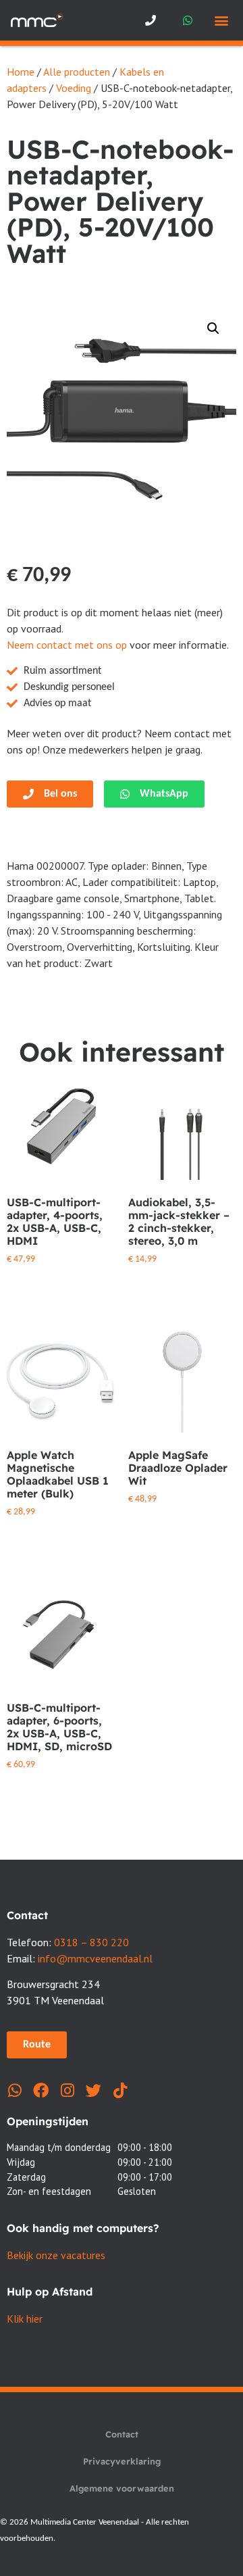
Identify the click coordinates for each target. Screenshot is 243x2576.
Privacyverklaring (122, 2461)
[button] (221, 21)
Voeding (74, 88)
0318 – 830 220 (91, 1942)
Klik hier (25, 2319)
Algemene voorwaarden (122, 2488)
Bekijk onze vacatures (56, 2255)
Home (21, 72)
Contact (122, 2434)
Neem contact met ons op (67, 645)
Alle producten (77, 72)
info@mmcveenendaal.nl (95, 1958)
